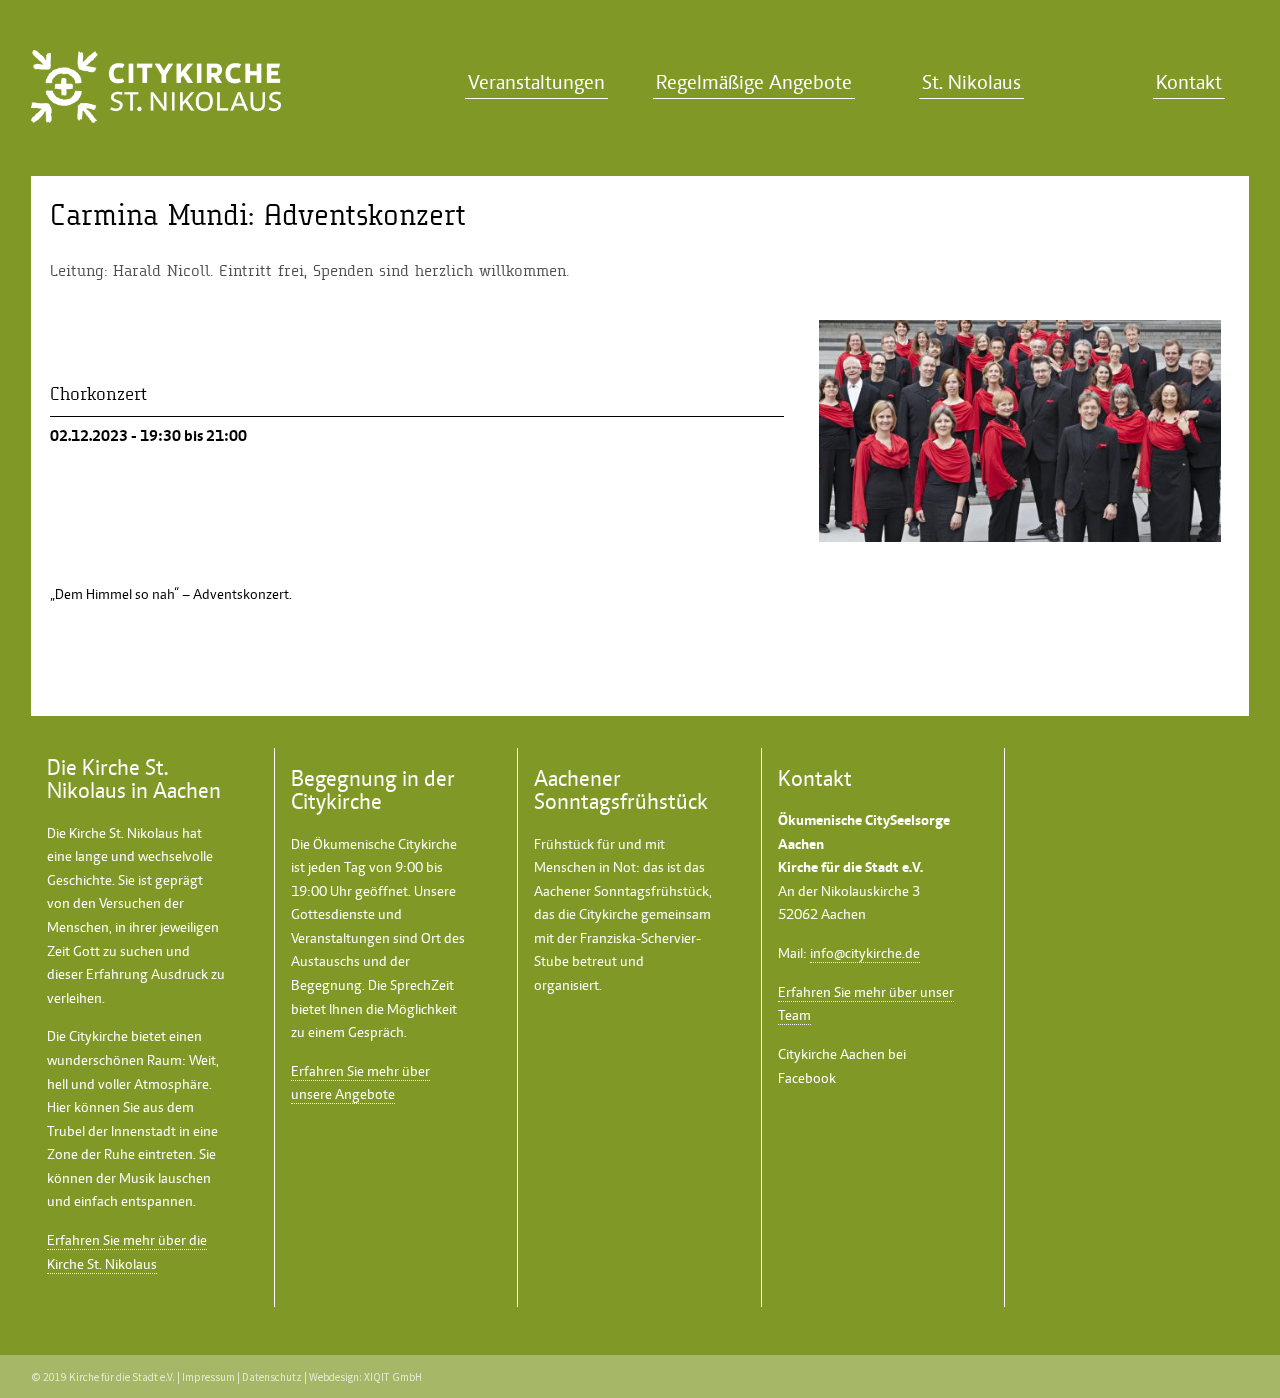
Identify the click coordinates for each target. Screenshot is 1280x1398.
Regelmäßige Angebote (754, 82)
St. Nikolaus (971, 82)
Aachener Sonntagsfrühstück (621, 891)
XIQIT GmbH (393, 1377)
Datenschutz (272, 1377)
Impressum (208, 1377)
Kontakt (1189, 82)
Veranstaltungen (536, 82)
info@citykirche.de (865, 953)
